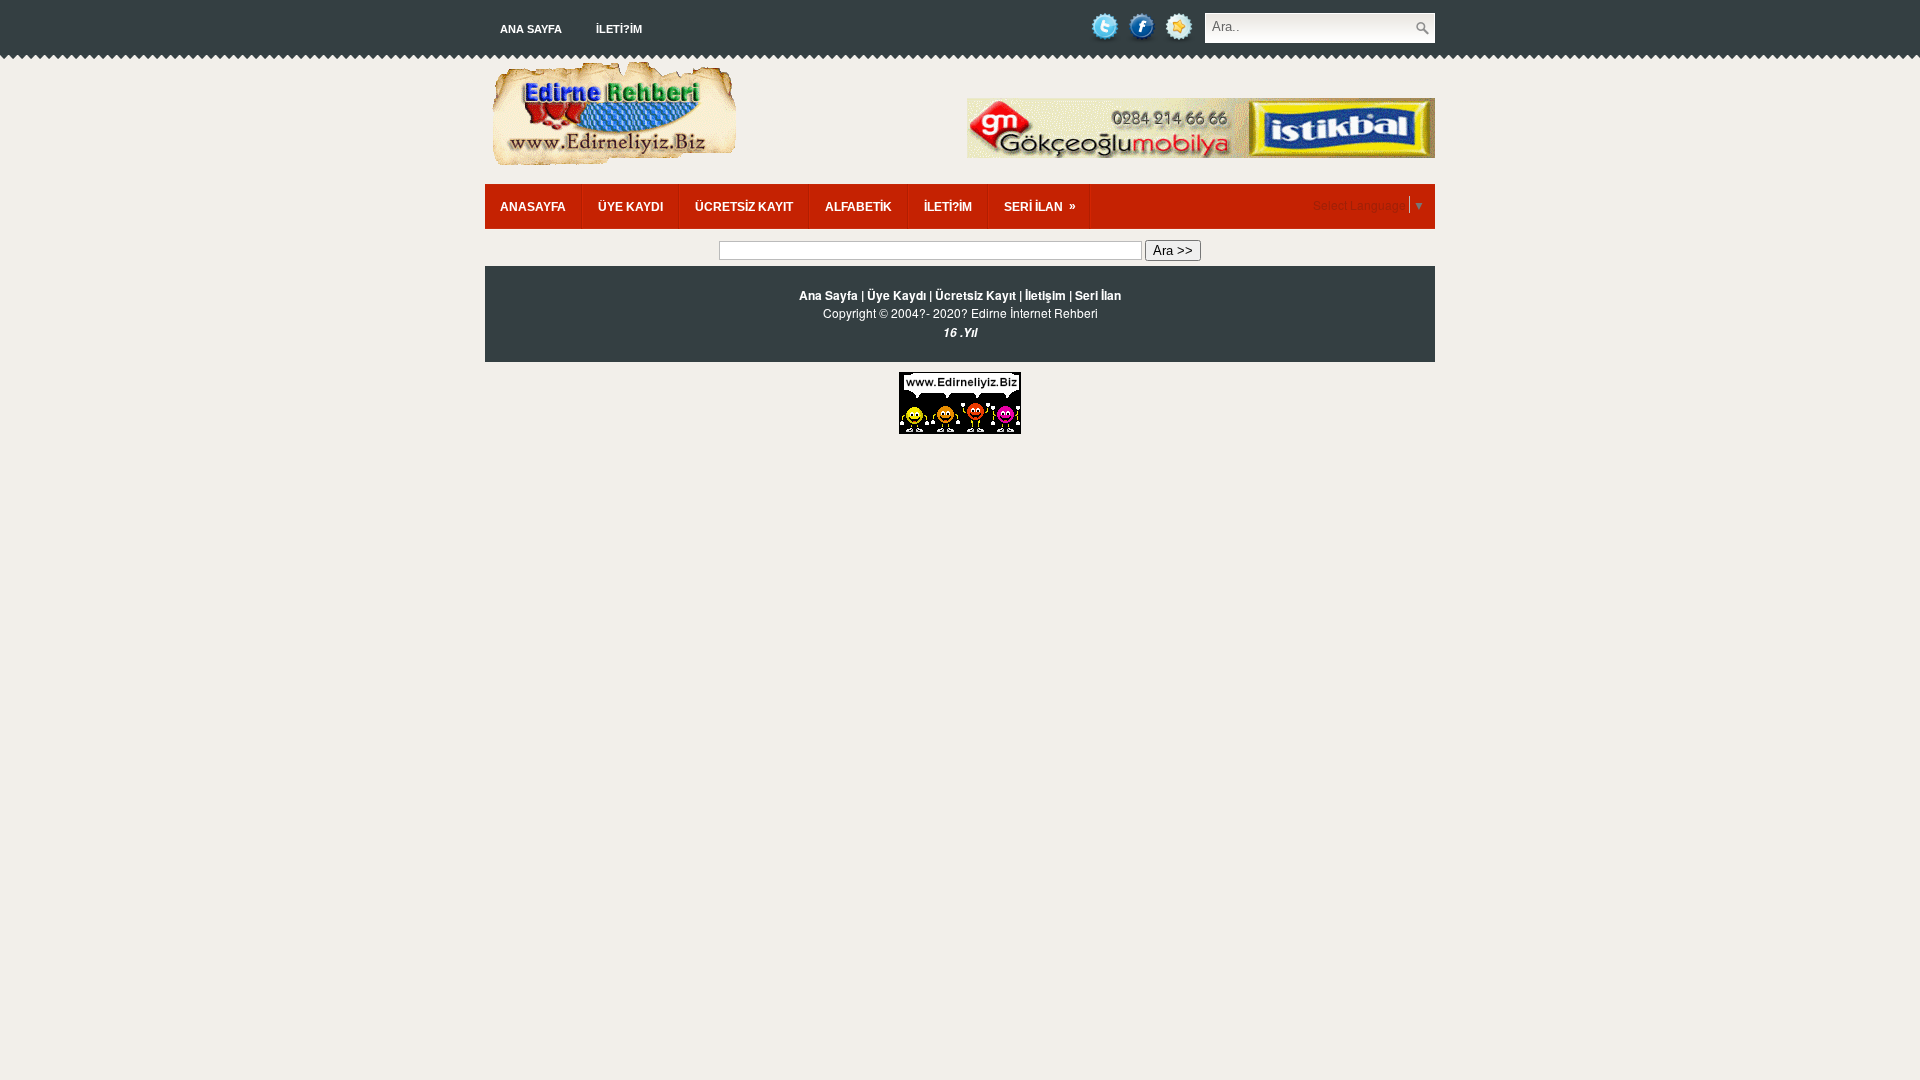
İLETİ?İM (619, 29)
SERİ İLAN (1040, 206)
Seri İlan (1098, 295)
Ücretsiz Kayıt (975, 295)
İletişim (1045, 295)
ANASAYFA (533, 207)
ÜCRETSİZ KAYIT (744, 207)
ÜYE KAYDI (630, 207)
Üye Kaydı (896, 295)
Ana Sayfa (531, 29)
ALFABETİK (858, 207)
